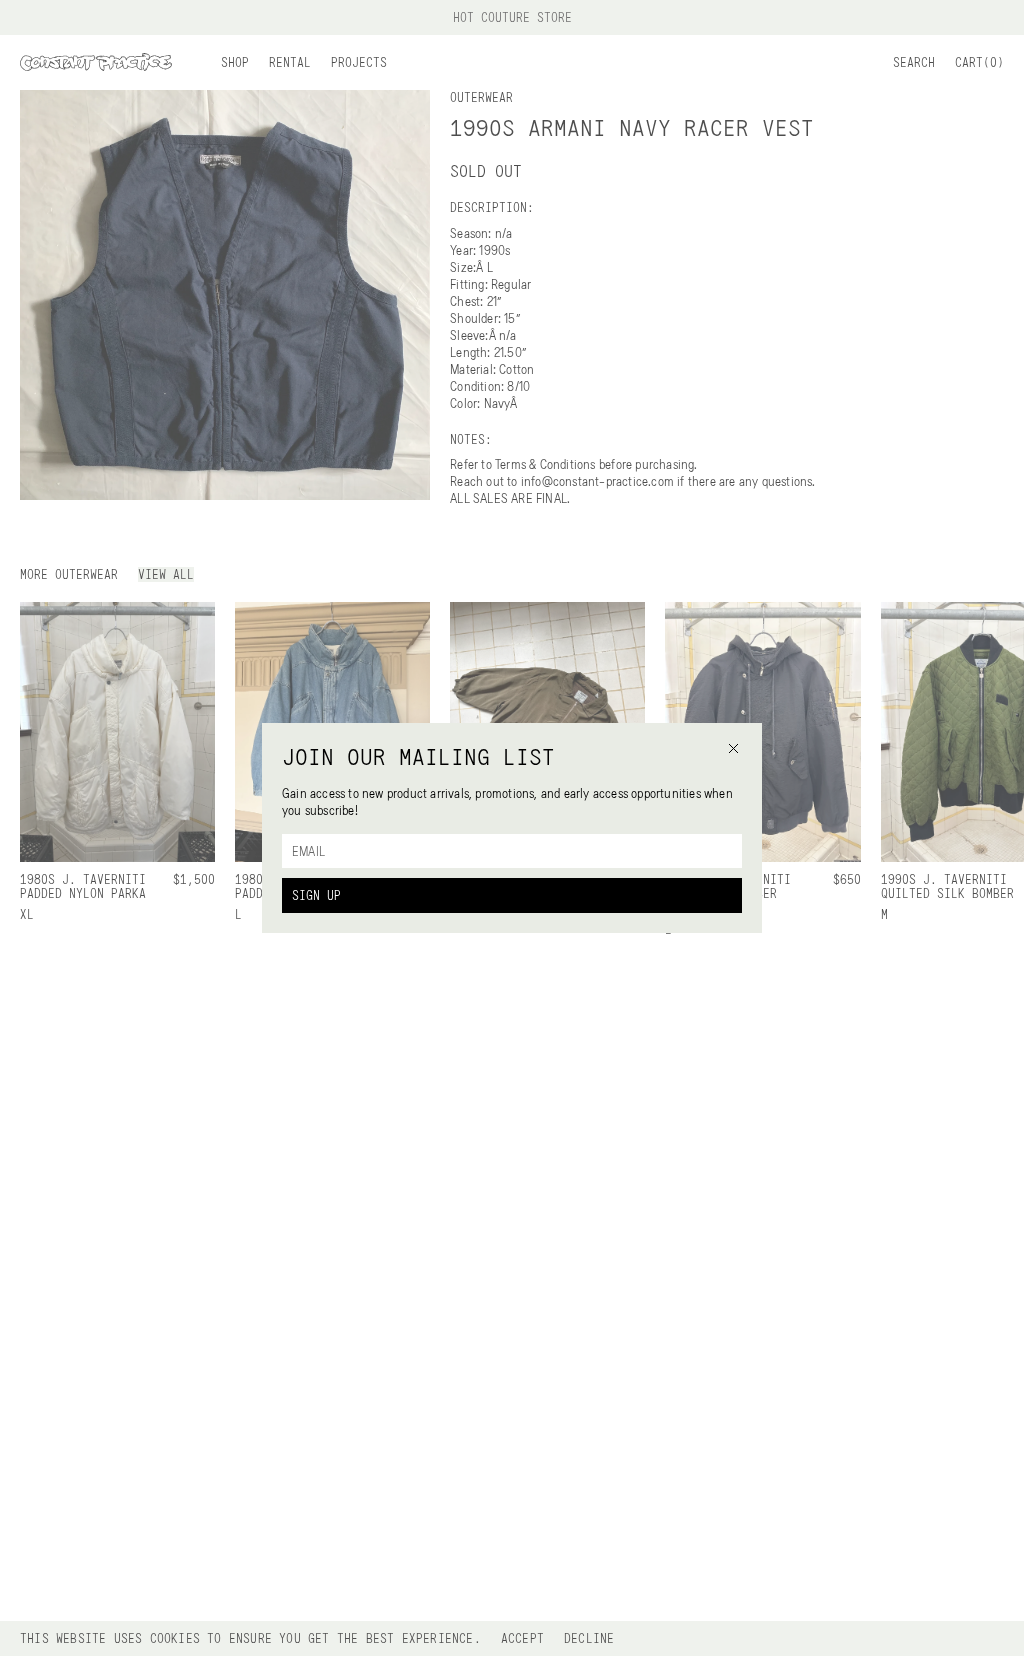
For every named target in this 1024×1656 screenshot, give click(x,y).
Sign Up (316, 895)
